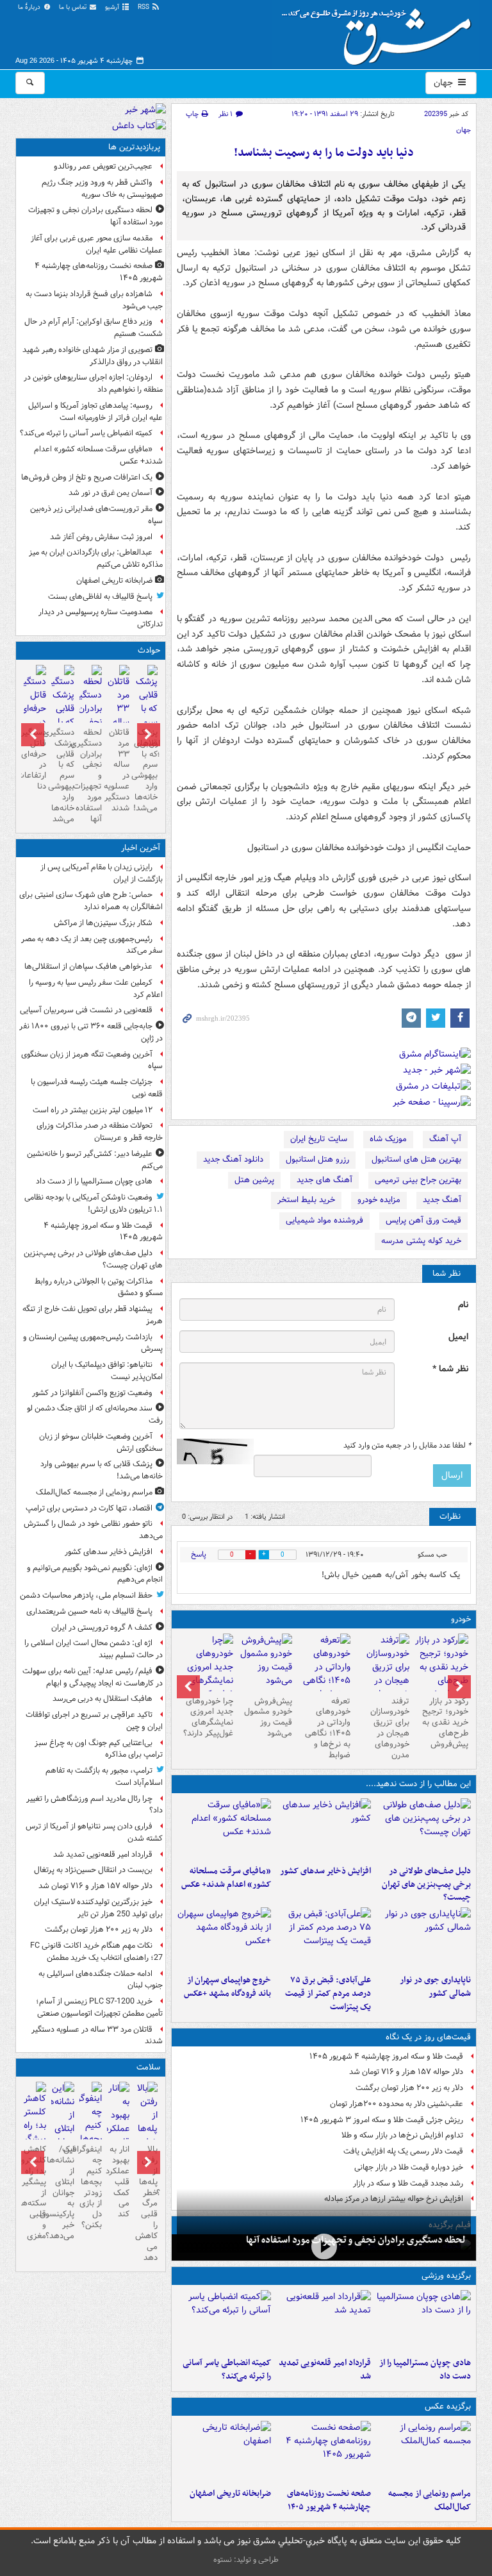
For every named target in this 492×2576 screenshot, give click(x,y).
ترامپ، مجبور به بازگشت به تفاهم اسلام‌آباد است (104, 1777)
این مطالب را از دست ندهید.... (418, 1784)
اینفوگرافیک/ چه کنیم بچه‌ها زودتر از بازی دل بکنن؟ (91, 2187)
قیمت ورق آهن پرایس (423, 1220)
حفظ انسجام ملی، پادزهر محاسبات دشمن (86, 1595)
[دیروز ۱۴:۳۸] (441, 1667)
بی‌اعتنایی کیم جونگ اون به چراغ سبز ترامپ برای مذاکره (99, 1749)
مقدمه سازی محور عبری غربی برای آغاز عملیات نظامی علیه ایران (97, 244)
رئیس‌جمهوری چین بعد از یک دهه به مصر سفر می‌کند (92, 945)
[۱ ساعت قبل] (324, 1829)
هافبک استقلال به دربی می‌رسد (102, 1699)
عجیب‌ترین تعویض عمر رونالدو (103, 166)
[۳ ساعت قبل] (324, 2246)
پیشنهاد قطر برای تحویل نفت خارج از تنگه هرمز (93, 1315)
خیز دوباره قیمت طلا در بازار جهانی (409, 2167)
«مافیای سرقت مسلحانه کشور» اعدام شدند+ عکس (226, 1878)
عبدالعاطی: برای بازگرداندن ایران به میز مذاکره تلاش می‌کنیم (96, 558)
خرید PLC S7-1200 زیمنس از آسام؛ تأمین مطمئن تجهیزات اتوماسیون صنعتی (99, 2007)
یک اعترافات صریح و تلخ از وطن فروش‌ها (87, 477)
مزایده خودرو (379, 1200)
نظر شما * (450, 1369)
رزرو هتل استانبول (317, 1159)
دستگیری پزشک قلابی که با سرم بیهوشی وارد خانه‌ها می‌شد (62, 776)
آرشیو (113, 7)
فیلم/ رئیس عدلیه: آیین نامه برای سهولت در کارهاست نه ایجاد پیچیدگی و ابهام (93, 1677)
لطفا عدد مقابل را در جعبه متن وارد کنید (407, 1446)
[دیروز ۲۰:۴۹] (224, 1938)
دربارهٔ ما (30, 7)
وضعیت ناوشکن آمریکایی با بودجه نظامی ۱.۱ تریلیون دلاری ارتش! (94, 1203)
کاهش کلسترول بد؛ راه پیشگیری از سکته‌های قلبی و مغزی (35, 2193)
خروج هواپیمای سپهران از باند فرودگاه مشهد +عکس (227, 1987)
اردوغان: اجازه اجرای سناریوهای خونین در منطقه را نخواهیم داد (93, 383)
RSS (144, 7)
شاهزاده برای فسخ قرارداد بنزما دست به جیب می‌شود (94, 300)
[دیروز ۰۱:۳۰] (118, 2136)
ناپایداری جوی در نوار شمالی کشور (435, 1987)
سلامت (148, 2067)
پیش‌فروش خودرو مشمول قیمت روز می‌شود (268, 1718)
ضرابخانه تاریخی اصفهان (230, 2494)
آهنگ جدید (442, 1200)
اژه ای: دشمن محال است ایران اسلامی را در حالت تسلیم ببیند (94, 1649)
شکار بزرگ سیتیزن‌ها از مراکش (103, 923)
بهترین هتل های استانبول (416, 1159)
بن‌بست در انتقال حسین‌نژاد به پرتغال (93, 1870)
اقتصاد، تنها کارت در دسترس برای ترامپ (89, 1508)
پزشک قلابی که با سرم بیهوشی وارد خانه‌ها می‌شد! (146, 770)
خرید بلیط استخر (306, 1200)
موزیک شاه (388, 1139)
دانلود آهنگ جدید (233, 1159)
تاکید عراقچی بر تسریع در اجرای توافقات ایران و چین (94, 1721)
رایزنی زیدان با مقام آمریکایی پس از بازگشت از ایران (102, 873)
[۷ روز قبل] (265, 1662)
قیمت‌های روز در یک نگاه (428, 2037)
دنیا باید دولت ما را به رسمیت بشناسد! (324, 153)
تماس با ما (74, 7)
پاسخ (199, 1554)
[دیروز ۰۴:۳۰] (382, 1674)
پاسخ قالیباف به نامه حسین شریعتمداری (89, 1611)
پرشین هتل (254, 1180)
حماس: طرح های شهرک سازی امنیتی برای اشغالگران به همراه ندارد (91, 901)
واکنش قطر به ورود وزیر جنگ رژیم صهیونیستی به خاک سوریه (102, 188)
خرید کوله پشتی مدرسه (421, 1241)
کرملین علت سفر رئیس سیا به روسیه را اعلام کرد (96, 989)
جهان (445, 83)
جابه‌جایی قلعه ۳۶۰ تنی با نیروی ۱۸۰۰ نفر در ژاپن (91, 1032)
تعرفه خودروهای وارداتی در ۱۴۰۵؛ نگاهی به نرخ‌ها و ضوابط (328, 1728)
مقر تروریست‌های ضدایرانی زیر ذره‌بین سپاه (96, 515)
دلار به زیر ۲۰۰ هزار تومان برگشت (409, 2088)
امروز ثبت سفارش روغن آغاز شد (101, 537)
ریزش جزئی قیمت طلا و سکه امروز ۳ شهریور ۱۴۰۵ (382, 2120)
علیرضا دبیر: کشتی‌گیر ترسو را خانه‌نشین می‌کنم (95, 1160)
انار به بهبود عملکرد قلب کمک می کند (118, 2182)
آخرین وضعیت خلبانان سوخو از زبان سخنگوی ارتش (101, 1443)
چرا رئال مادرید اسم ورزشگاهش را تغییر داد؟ (94, 1805)
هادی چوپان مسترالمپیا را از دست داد (425, 2370)
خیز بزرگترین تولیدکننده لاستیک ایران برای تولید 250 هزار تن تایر (98, 1908)
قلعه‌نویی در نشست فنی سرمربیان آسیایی (86, 1010)
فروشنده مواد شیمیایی (324, 1220)
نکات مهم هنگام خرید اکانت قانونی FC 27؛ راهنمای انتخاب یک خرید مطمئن (96, 1952)
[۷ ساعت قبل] (324, 2452)
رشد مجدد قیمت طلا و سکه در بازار (408, 2183)
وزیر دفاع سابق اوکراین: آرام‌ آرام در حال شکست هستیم (94, 328)
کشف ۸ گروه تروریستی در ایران (102, 1627)
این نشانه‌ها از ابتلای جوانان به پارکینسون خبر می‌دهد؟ (62, 2193)
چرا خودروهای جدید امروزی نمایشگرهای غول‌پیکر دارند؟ (208, 1718)
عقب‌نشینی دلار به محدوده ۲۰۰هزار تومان (397, 2104)
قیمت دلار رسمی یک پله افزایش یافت (403, 2151)
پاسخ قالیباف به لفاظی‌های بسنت (100, 597)
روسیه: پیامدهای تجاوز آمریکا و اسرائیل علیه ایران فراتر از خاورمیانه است (95, 412)
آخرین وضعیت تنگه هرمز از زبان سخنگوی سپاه (92, 1060)
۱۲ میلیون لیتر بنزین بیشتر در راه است (93, 1110)
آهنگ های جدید (324, 1180)
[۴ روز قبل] (324, 1674)
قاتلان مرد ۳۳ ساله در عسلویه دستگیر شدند (118, 770)
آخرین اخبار (141, 848)
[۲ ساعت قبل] (324, 2321)
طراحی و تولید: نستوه (246, 2560)
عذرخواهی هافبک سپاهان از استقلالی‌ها (88, 966)
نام (463, 1305)
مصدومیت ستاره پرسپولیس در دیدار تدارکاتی (101, 618)
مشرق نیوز (381, 32)
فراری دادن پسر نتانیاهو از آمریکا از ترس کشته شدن (94, 1832)
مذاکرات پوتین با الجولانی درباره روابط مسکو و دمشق (99, 1287)
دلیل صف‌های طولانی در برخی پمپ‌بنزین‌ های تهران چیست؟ (426, 1885)
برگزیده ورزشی (446, 2276)
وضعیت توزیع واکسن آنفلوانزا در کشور (92, 1393)
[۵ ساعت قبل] (224, 2321)
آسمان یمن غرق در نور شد (111, 493)
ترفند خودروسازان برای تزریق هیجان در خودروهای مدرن (390, 1728)
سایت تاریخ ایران (319, 1139)
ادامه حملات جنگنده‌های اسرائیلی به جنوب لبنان (101, 1980)
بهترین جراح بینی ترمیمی (418, 1180)
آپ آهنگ (445, 1139)
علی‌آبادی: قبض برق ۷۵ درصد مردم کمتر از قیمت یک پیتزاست (328, 1994)
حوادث (149, 650)
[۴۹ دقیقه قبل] (423, 1829)
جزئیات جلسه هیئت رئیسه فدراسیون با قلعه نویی (97, 1088)
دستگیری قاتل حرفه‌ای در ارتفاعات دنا (35, 759)
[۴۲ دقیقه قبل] (423, 2321)
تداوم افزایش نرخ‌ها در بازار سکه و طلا (402, 2135)
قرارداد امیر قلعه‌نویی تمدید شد (325, 2370)
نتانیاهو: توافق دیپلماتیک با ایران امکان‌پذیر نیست (107, 1371)
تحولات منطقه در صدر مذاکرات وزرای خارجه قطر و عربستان (100, 1132)
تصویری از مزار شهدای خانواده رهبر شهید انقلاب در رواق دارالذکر (93, 356)
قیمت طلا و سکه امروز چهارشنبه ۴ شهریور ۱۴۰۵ (386, 2056)
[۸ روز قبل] (206, 1674)
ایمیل (458, 1337)
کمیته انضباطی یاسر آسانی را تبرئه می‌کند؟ (227, 2370)
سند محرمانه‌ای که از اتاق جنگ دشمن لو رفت (95, 1414)
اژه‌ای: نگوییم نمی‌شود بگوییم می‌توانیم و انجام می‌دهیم (95, 1574)
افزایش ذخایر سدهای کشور (325, 1871)
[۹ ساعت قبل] (224, 2452)
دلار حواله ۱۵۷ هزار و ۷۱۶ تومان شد (406, 2072)
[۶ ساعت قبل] (224, 1829)
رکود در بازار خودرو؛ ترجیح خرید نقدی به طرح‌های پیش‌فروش (445, 1723)
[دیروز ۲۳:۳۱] (324, 1938)
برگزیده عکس (448, 2406)
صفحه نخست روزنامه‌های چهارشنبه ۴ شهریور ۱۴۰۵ (329, 2500)
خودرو (461, 1619)
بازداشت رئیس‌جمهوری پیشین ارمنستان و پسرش (93, 1343)
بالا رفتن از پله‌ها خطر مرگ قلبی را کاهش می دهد (146, 2204)
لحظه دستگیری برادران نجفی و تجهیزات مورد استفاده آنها (356, 2240)
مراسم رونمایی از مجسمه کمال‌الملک (430, 2500)
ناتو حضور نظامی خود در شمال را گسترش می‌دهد (93, 1530)
